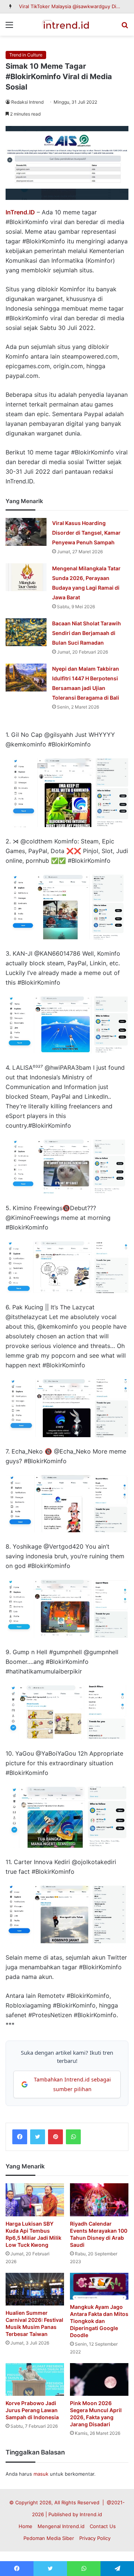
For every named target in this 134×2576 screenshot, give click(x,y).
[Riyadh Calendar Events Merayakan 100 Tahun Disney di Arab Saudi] (99, 2200)
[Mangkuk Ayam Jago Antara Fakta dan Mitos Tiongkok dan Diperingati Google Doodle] (99, 2286)
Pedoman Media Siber (49, 2538)
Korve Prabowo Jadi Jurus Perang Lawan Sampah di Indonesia (32, 2410)
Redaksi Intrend (27, 102)
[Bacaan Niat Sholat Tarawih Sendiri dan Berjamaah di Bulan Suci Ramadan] (26, 632)
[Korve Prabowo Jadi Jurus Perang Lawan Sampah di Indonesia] (35, 2380)
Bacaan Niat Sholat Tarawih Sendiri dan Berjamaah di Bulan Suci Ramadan (87, 633)
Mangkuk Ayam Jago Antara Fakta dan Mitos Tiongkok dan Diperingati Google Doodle (99, 2321)
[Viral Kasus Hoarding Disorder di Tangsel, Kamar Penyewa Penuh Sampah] (26, 532)
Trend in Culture (26, 55)
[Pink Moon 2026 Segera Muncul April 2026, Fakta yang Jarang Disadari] (99, 2380)
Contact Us (103, 2526)
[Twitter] (38, 2137)
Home (25, 2526)
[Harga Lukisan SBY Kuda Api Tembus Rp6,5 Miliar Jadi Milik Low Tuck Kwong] (35, 2200)
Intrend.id (91, 2514)
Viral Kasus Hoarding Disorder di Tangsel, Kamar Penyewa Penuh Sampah (86, 533)
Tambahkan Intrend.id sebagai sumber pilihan (72, 2084)
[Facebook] (20, 2137)
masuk (41, 2474)
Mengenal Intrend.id (61, 2526)
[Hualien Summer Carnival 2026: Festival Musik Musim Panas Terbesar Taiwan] (35, 2289)
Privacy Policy (95, 2538)
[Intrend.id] (67, 25)
